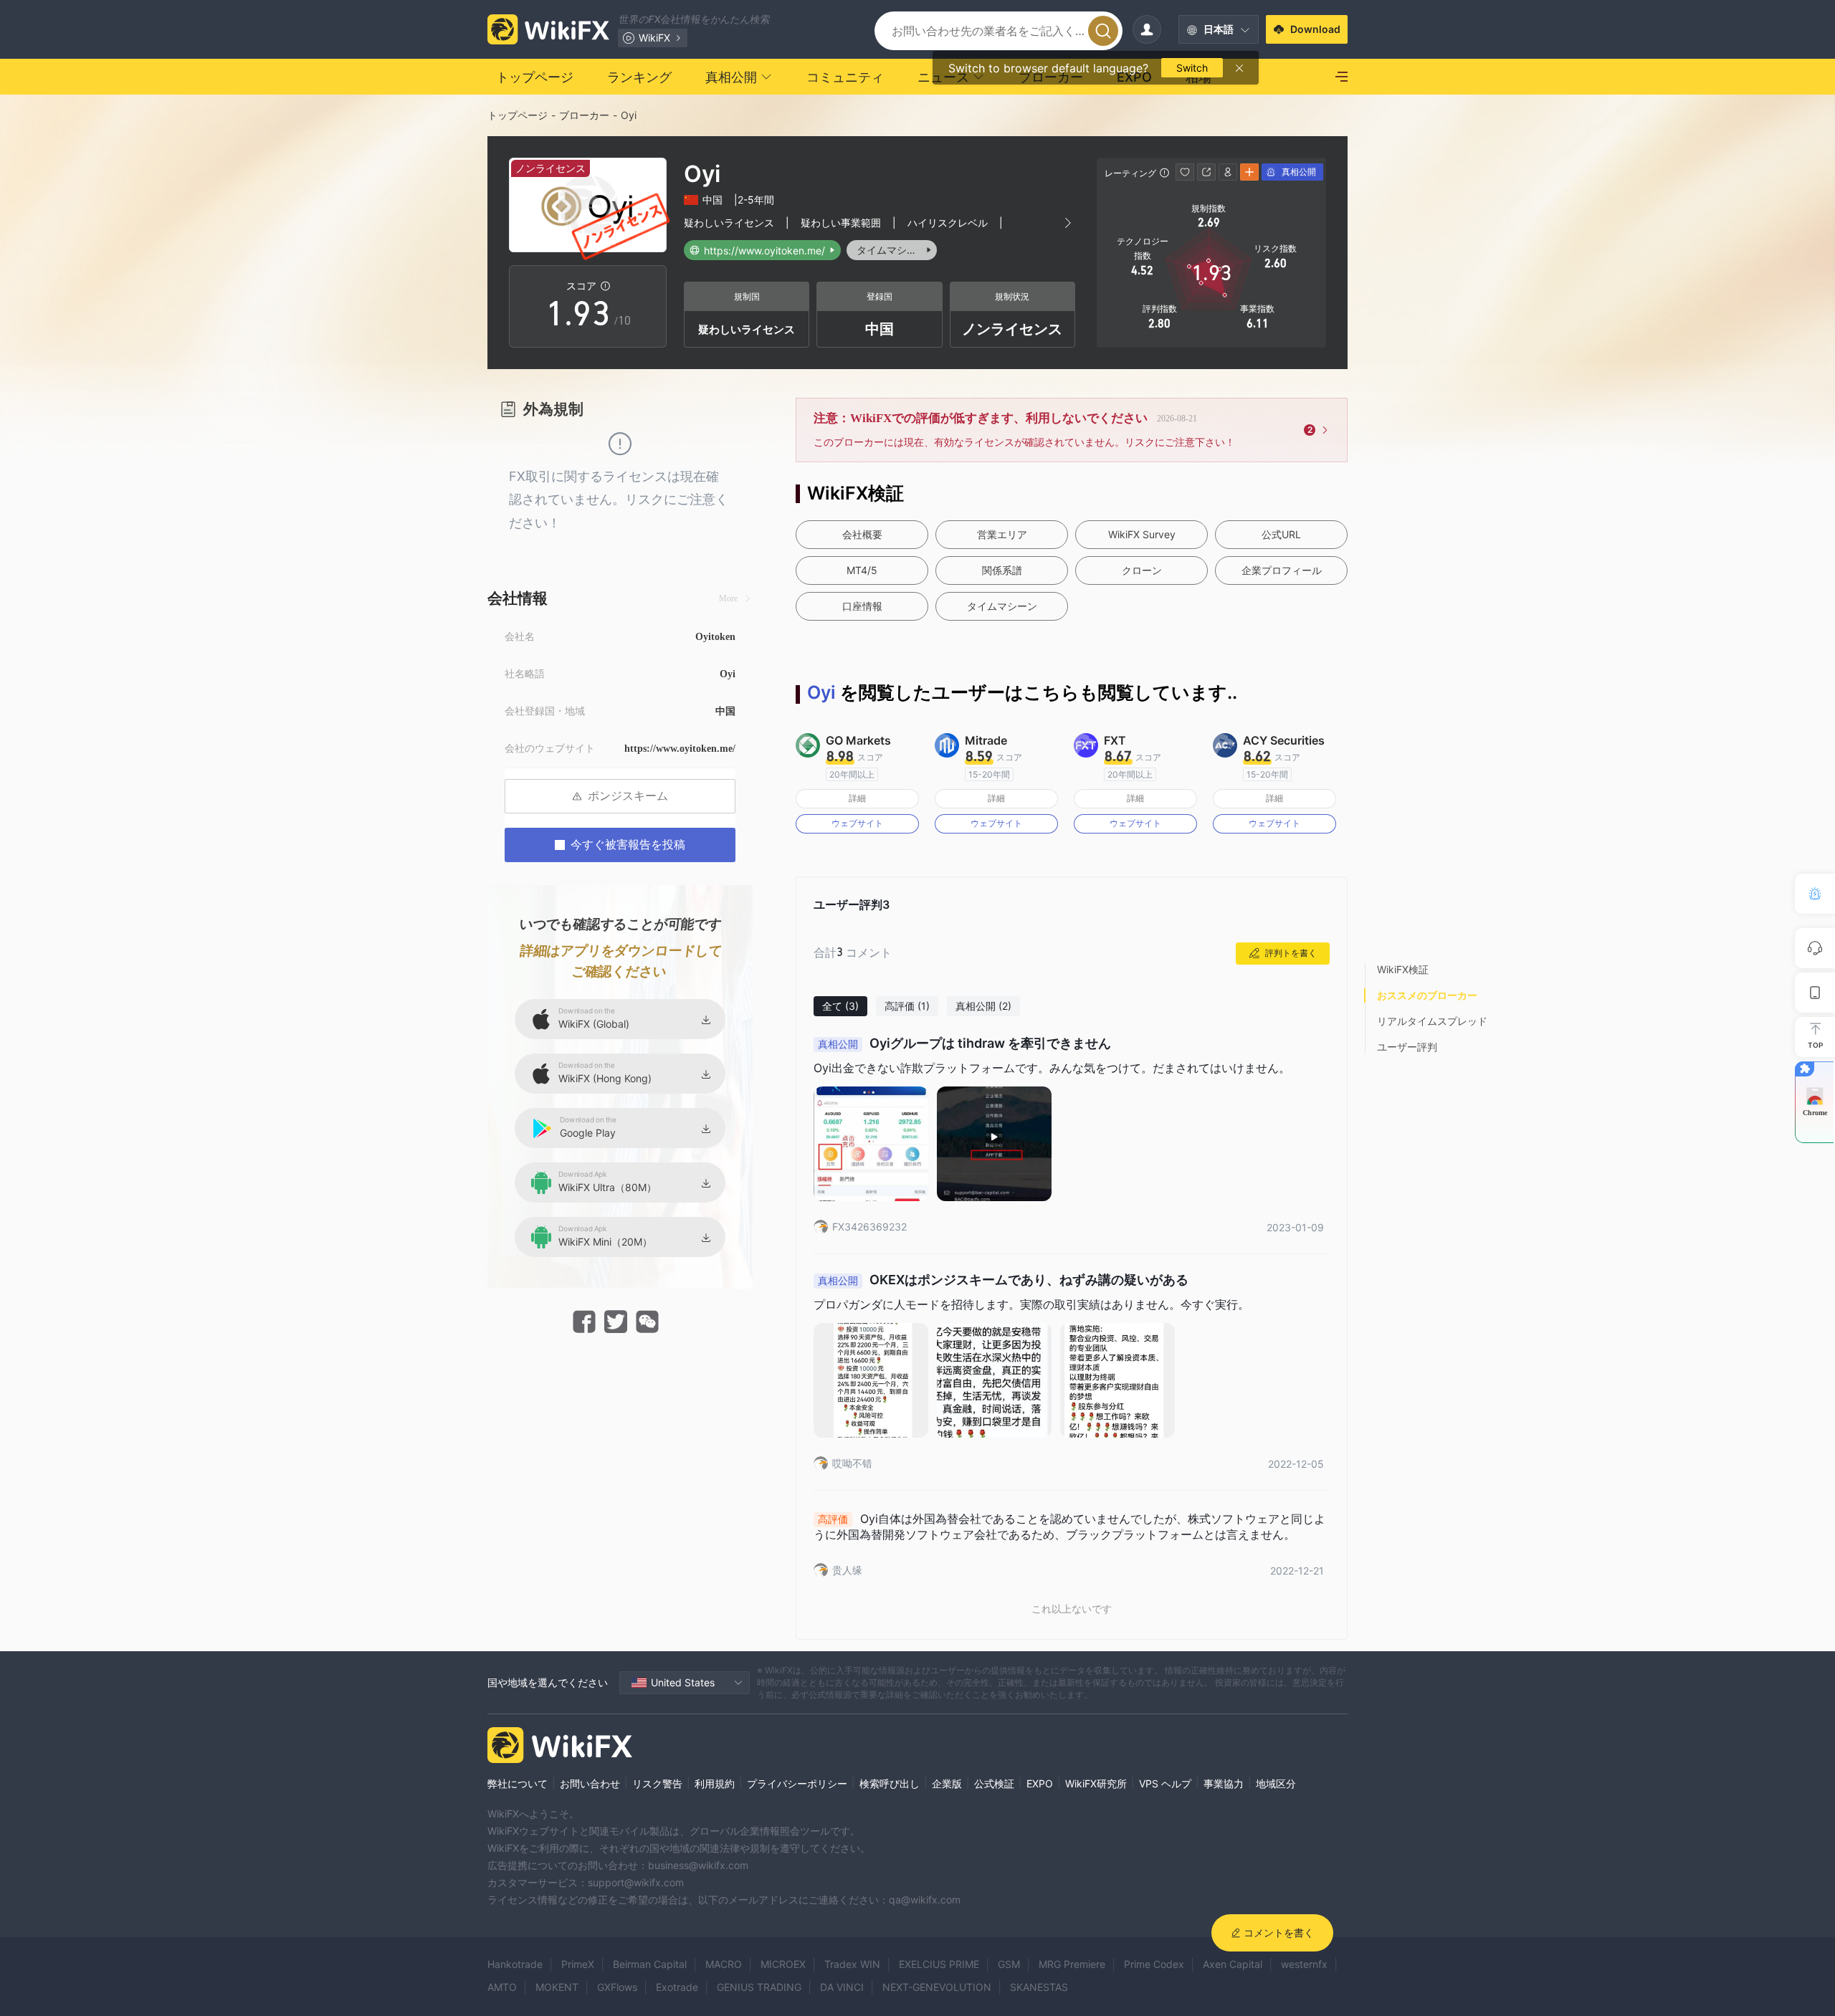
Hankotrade (515, 1964)
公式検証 (994, 1783)
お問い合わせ (590, 1783)
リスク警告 (657, 1783)
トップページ (518, 115)
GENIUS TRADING (759, 1987)
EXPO (1040, 1783)
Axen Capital (1233, 1964)
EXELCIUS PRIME (939, 1964)
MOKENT (557, 1987)
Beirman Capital (650, 1964)
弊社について (518, 1783)
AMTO (502, 1987)
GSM (1009, 1964)
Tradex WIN (852, 1964)
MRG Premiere (1072, 1964)
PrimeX (578, 1964)
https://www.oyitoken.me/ (680, 749)
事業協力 (1224, 1783)
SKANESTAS (1039, 1987)
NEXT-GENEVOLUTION (937, 1987)
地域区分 (1276, 1783)
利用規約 (715, 1783)
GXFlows (617, 1987)
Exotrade (677, 1987)
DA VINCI (842, 1987)
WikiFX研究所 (1096, 1783)
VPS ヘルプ (1165, 1783)
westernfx (1304, 1964)
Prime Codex (1154, 1964)
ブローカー (584, 115)
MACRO (724, 1964)
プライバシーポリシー (797, 1783)
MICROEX (783, 1964)
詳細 (857, 798)
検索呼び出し (890, 1783)
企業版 (947, 1783)
